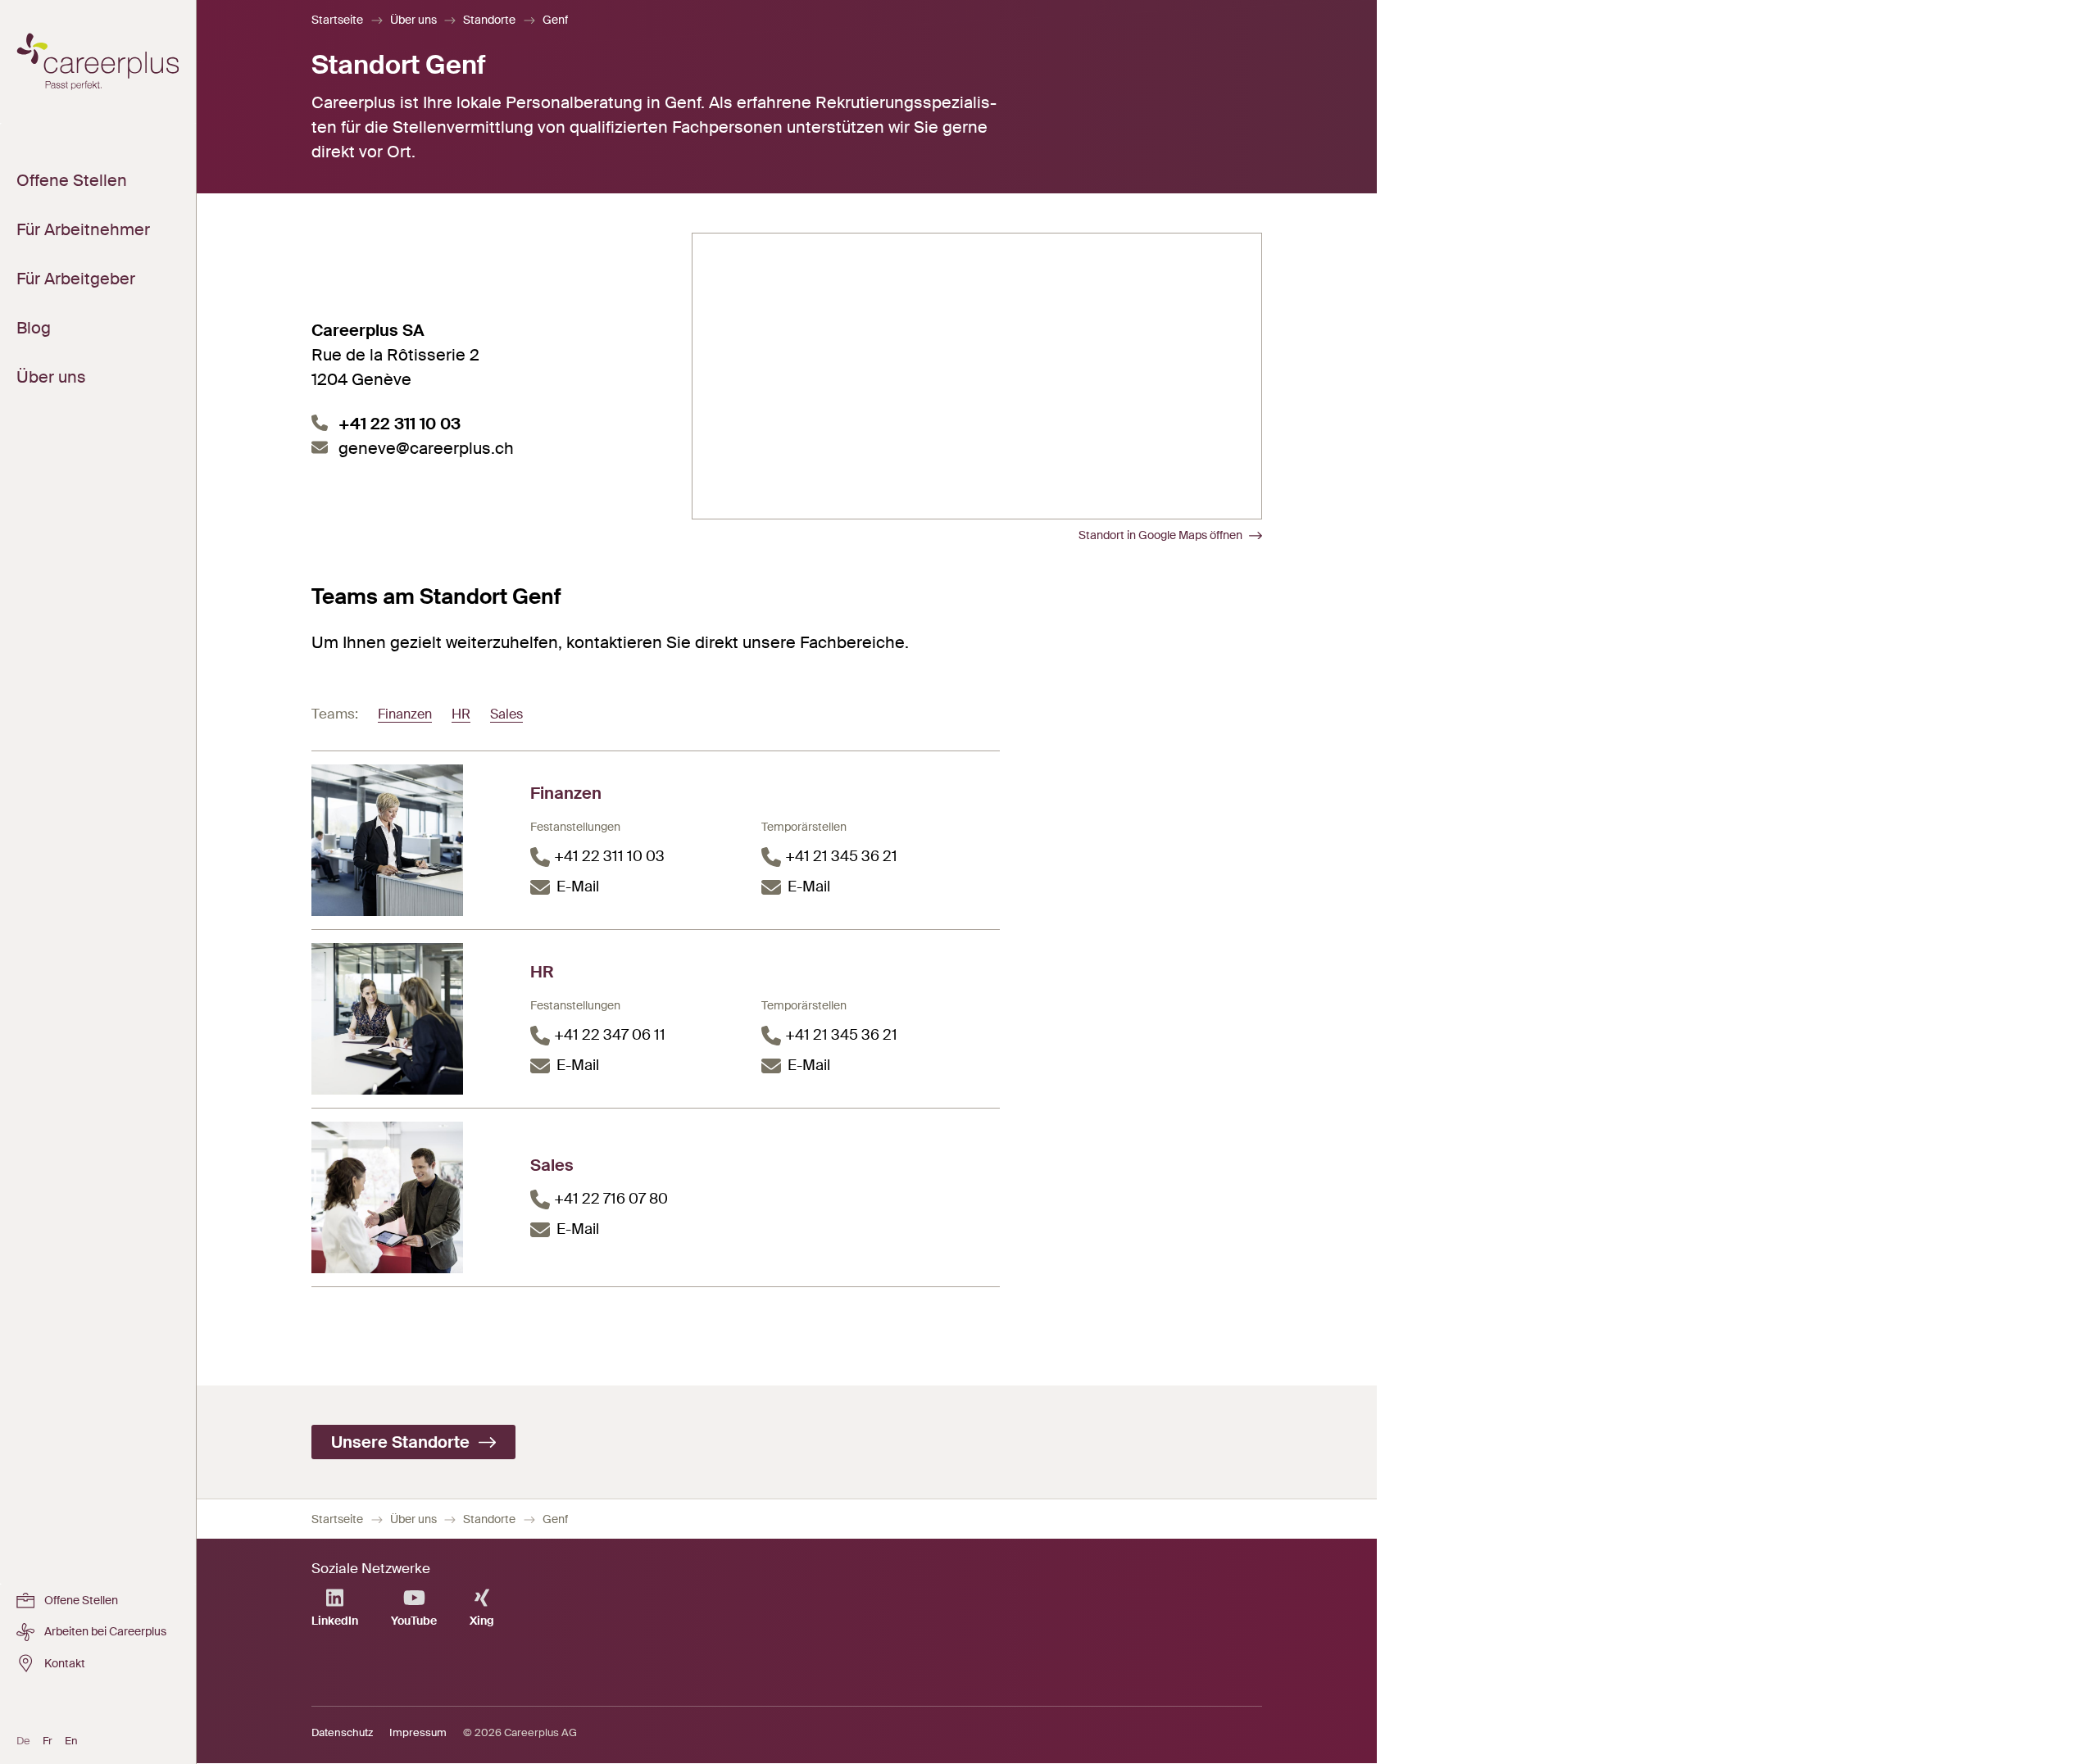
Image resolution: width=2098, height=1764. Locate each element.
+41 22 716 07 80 (611, 1199)
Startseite (337, 20)
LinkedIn (335, 1621)
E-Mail (578, 887)
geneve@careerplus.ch (426, 448)
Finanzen (405, 714)
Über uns (413, 20)
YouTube (414, 1621)
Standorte (489, 20)
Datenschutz (342, 1732)
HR (461, 714)
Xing (482, 1621)
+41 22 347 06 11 (610, 1035)
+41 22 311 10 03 (400, 424)
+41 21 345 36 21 (841, 856)
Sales (506, 714)
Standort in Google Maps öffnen (1160, 535)
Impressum (418, 1732)
